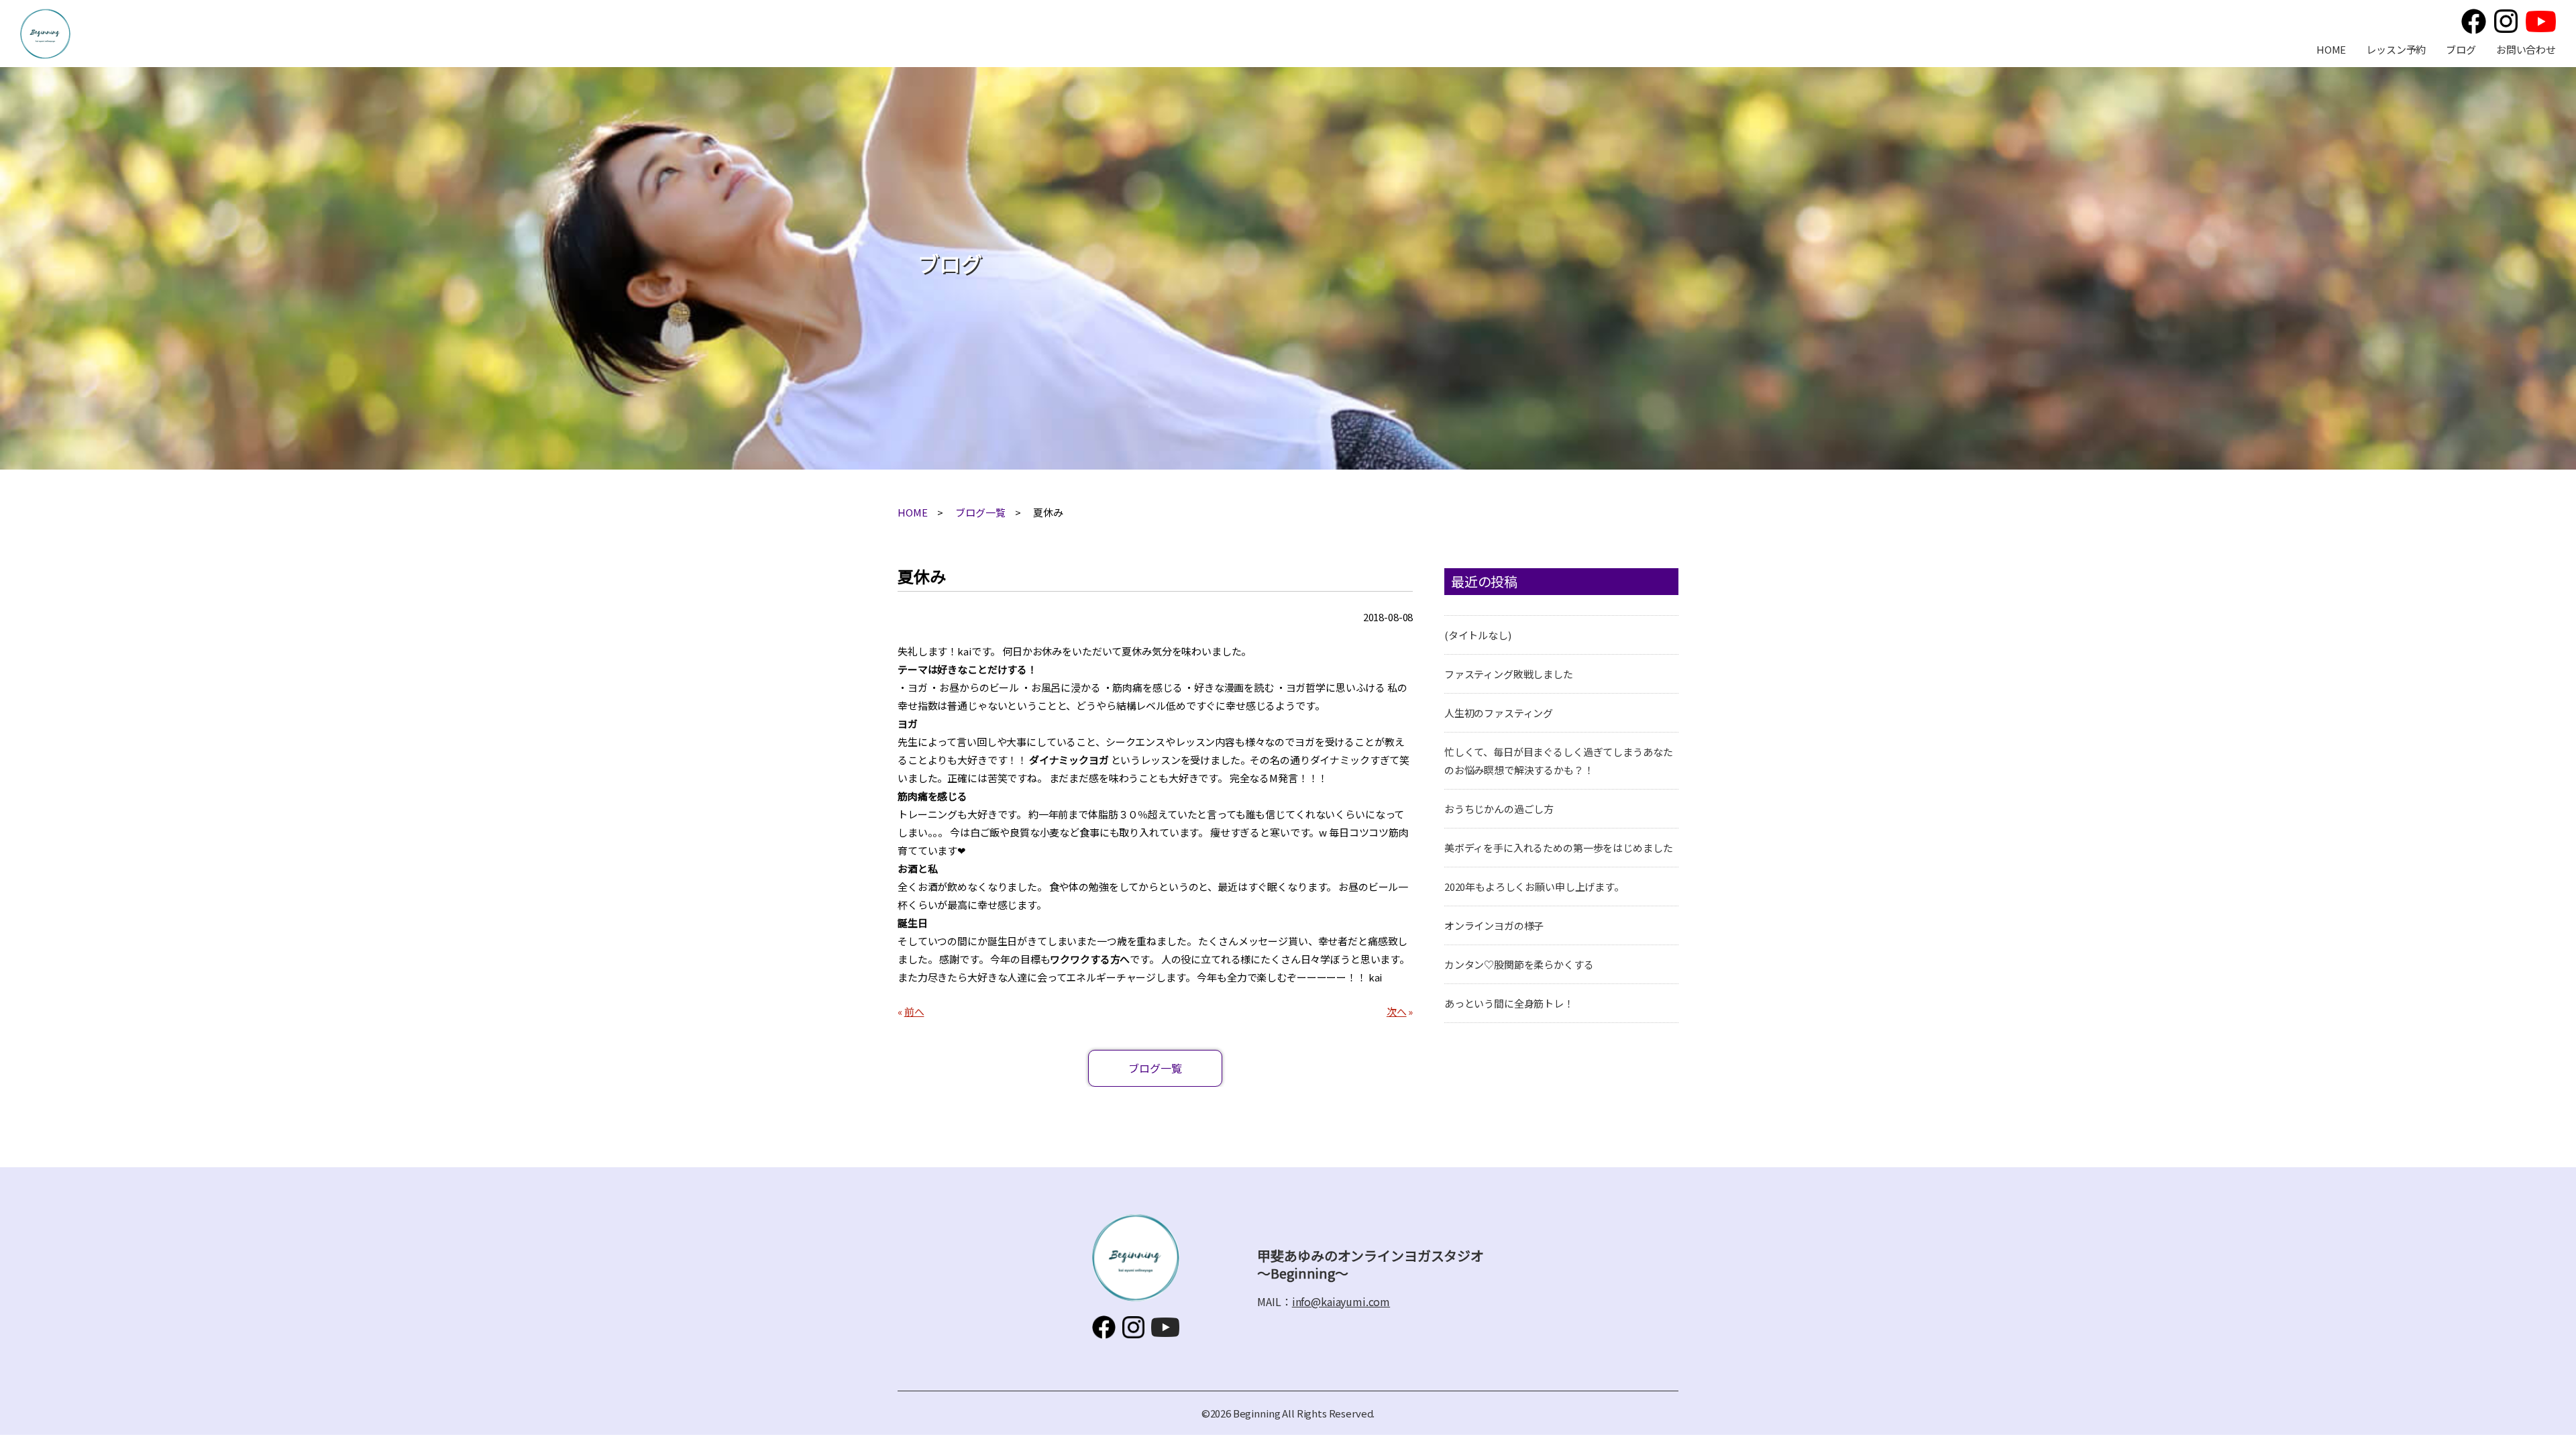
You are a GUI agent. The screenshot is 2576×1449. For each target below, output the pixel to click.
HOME (2331, 49)
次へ (1397, 1011)
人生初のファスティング (1499, 713)
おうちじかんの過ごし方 (1499, 809)
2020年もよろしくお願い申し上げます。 (1534, 887)
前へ (914, 1011)
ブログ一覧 (980, 512)
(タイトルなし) (1478, 635)
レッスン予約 (2396, 49)
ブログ (2461, 49)
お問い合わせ (2526, 49)
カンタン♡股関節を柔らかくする (1519, 964)
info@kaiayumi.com (1341, 1301)
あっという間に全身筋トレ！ (1509, 1003)
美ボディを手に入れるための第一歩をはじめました (1559, 848)
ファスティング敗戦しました (1509, 674)
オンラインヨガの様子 (1494, 925)
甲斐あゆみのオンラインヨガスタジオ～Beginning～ (45, 34)
